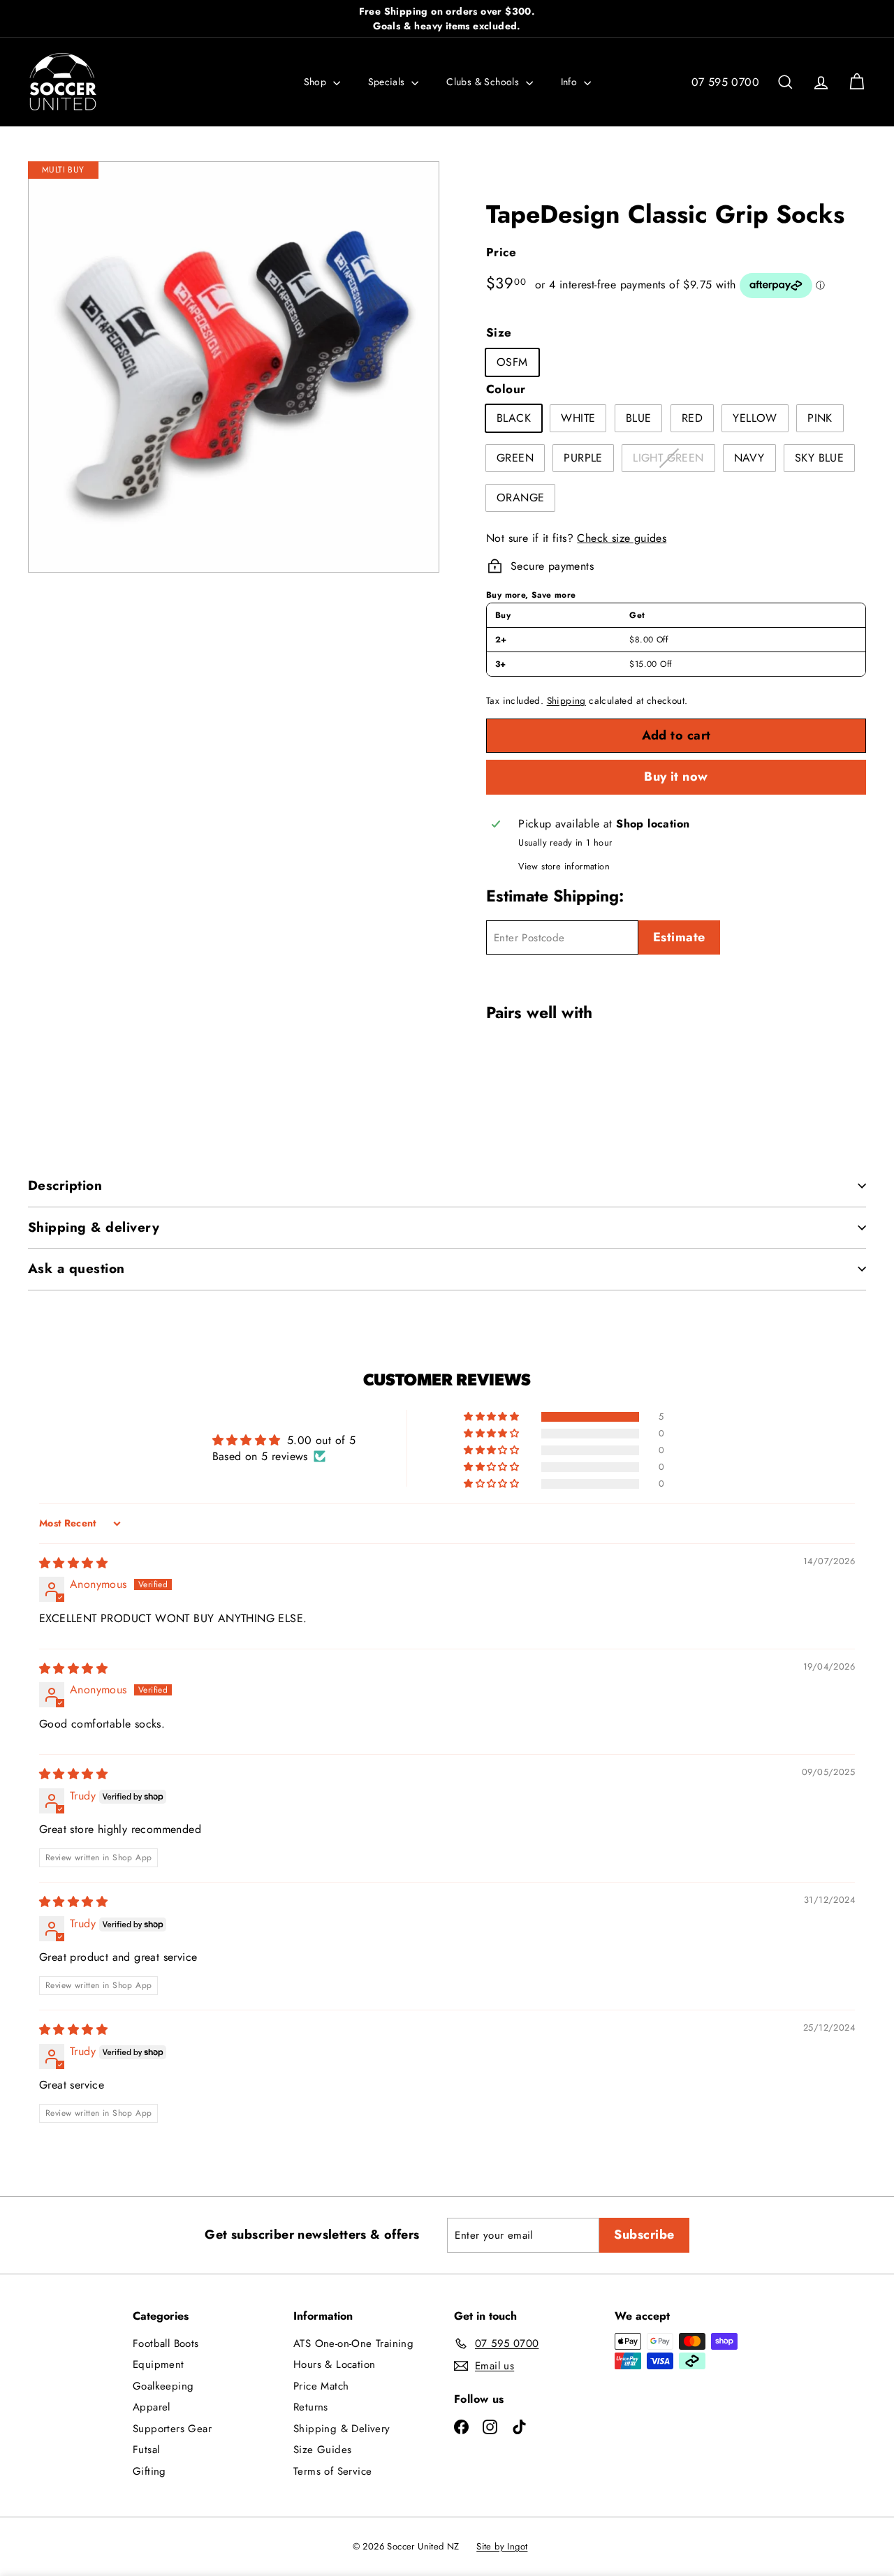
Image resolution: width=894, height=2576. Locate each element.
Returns (311, 2407)
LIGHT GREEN (673, 460)
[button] (492, 1417)
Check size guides (622, 538)
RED (692, 418)
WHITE (578, 418)
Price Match (321, 2386)
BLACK (514, 418)
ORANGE (520, 498)
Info (571, 82)
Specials (388, 82)
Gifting (149, 2471)
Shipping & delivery (94, 1227)
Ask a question (76, 1268)
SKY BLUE (819, 458)
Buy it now (676, 777)
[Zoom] (234, 367)
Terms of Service (332, 2471)
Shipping (566, 700)
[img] (73, 1563)
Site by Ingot (502, 2546)
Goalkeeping (163, 2386)
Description (65, 1185)
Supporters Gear (172, 2429)
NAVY (749, 458)
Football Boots (166, 2343)
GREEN (515, 458)
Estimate (679, 937)
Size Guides (322, 2450)
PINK (820, 418)
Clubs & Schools (484, 82)
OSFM (512, 362)
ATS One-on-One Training (353, 2343)
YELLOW (755, 418)
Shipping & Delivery (342, 2429)
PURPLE (583, 458)
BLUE (639, 418)
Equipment (159, 2364)
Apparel (152, 2407)
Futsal (146, 2450)
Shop (317, 82)
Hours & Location (334, 2364)
